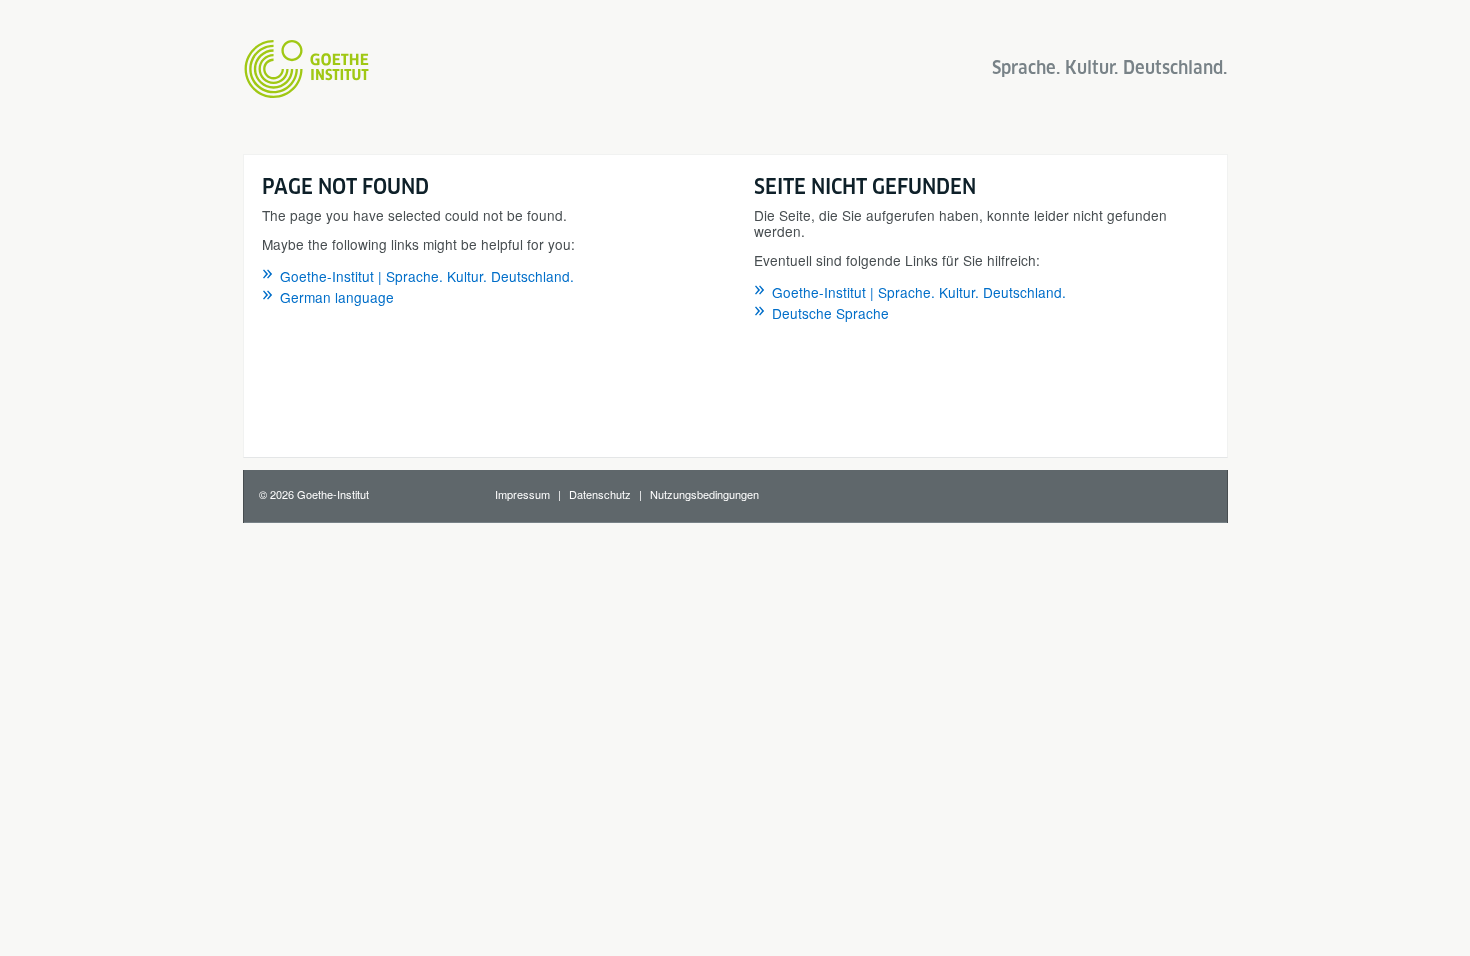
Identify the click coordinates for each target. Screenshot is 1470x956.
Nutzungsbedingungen (704, 494)
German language (337, 297)
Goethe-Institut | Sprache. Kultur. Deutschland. (427, 276)
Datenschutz (600, 494)
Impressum (522, 494)
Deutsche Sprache (830, 313)
